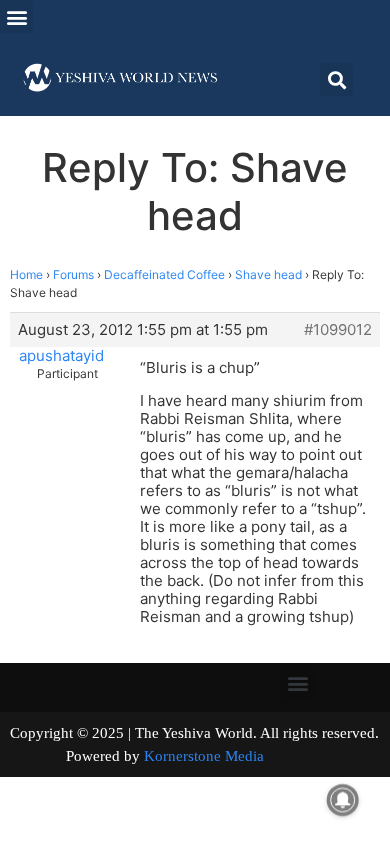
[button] (16, 16)
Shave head (268, 274)
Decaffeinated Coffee (164, 274)
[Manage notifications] (343, 800)
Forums (73, 274)
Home (26, 274)
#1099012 (338, 330)
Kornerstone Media (204, 756)
